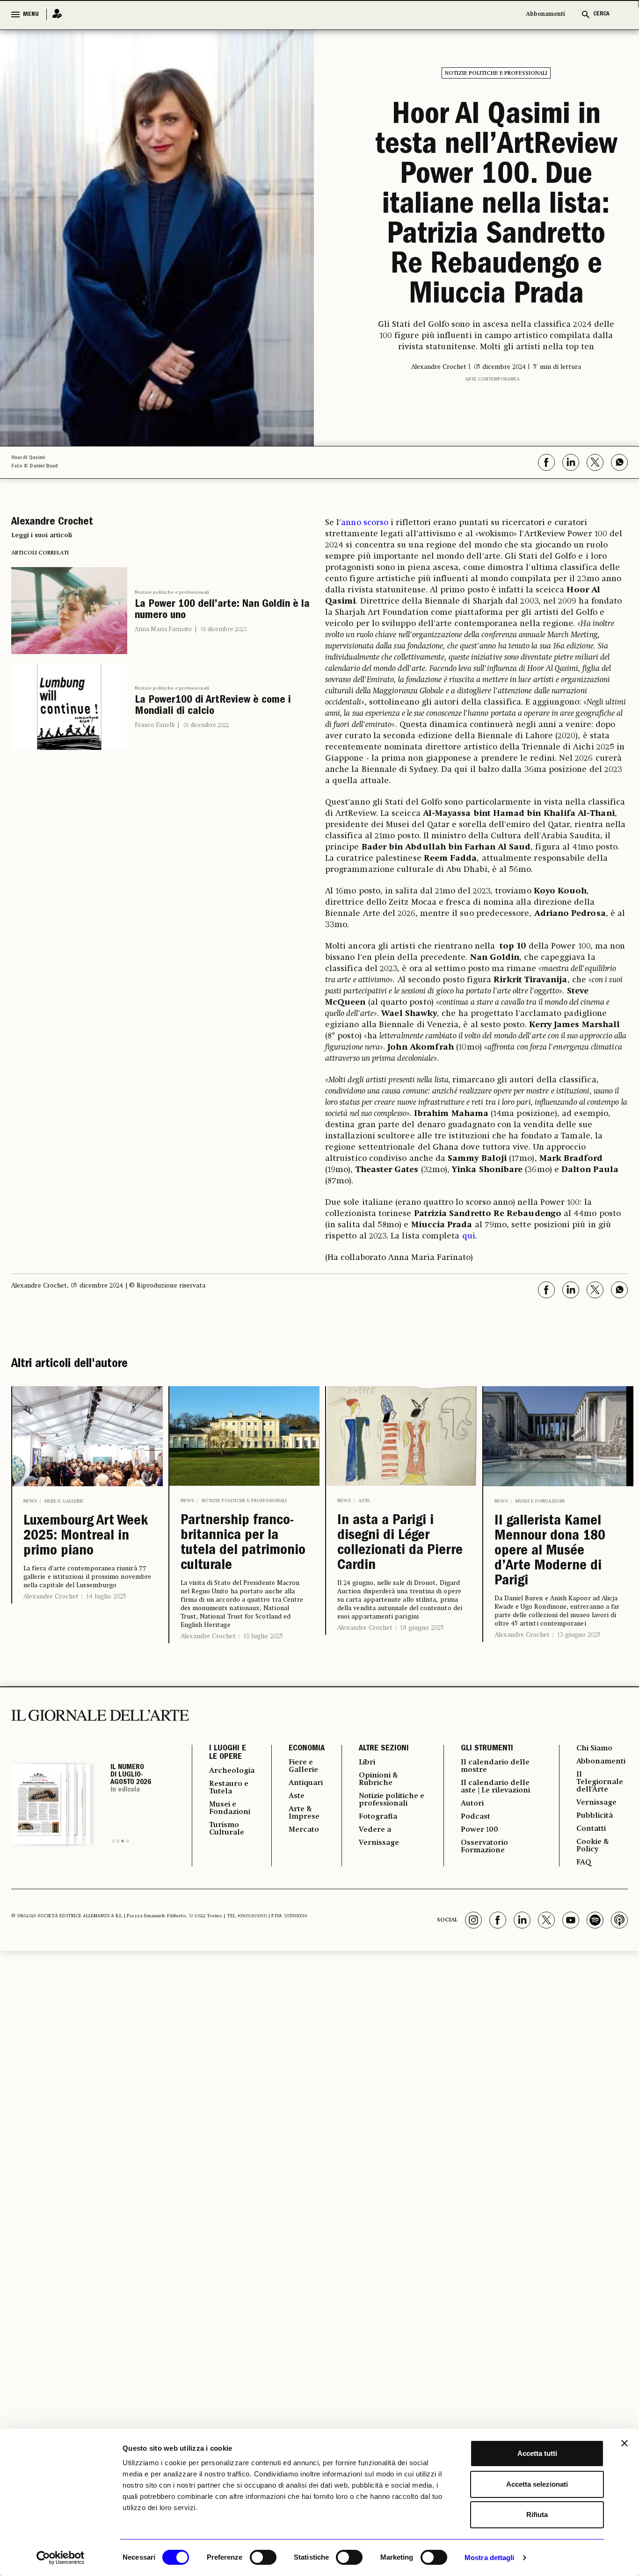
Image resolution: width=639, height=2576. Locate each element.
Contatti (591, 1829)
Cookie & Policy (593, 1846)
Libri (367, 1763)
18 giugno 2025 (422, 1628)
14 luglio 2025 (106, 1597)
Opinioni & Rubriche (378, 1779)
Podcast (476, 1817)
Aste (364, 1501)
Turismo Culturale (227, 1829)
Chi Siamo (594, 1749)
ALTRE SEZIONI (384, 1749)
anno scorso (365, 523)
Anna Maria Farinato (163, 630)
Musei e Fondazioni (540, 1501)
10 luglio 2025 (263, 1636)
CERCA (601, 14)
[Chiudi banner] (624, 2443)
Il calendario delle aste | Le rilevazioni (495, 1787)
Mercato (304, 1830)
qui (469, 1236)
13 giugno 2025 (579, 1635)
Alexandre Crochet (51, 1597)
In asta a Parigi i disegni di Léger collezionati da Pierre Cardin (400, 1544)
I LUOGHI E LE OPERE (228, 1753)
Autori (472, 1804)
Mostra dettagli (490, 2558)
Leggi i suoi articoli (42, 535)
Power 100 (479, 1830)
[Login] (54, 14)
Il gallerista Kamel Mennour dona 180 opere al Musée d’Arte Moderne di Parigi (550, 1552)
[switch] (263, 2557)
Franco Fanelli (155, 725)
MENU (31, 14)
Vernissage (379, 1843)
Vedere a (375, 1830)
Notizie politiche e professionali (496, 73)
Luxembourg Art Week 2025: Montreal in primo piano (86, 1537)
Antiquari (306, 1783)
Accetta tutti (537, 2453)
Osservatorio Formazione (484, 1847)
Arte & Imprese (304, 1813)
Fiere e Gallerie (64, 1501)
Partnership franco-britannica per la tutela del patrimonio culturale (243, 1544)
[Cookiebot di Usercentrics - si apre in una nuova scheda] (61, 2558)
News (30, 1501)
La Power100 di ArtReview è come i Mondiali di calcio (213, 706)
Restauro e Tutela (229, 1788)
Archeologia (232, 1771)
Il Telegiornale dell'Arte (600, 1782)
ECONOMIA (307, 1749)
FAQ (584, 1863)
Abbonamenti (545, 14)
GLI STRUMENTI (487, 1749)
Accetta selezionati (537, 2484)
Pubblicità (595, 1816)
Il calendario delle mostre (495, 1766)
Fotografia (378, 1817)
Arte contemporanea (492, 379)
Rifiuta (537, 2515)
